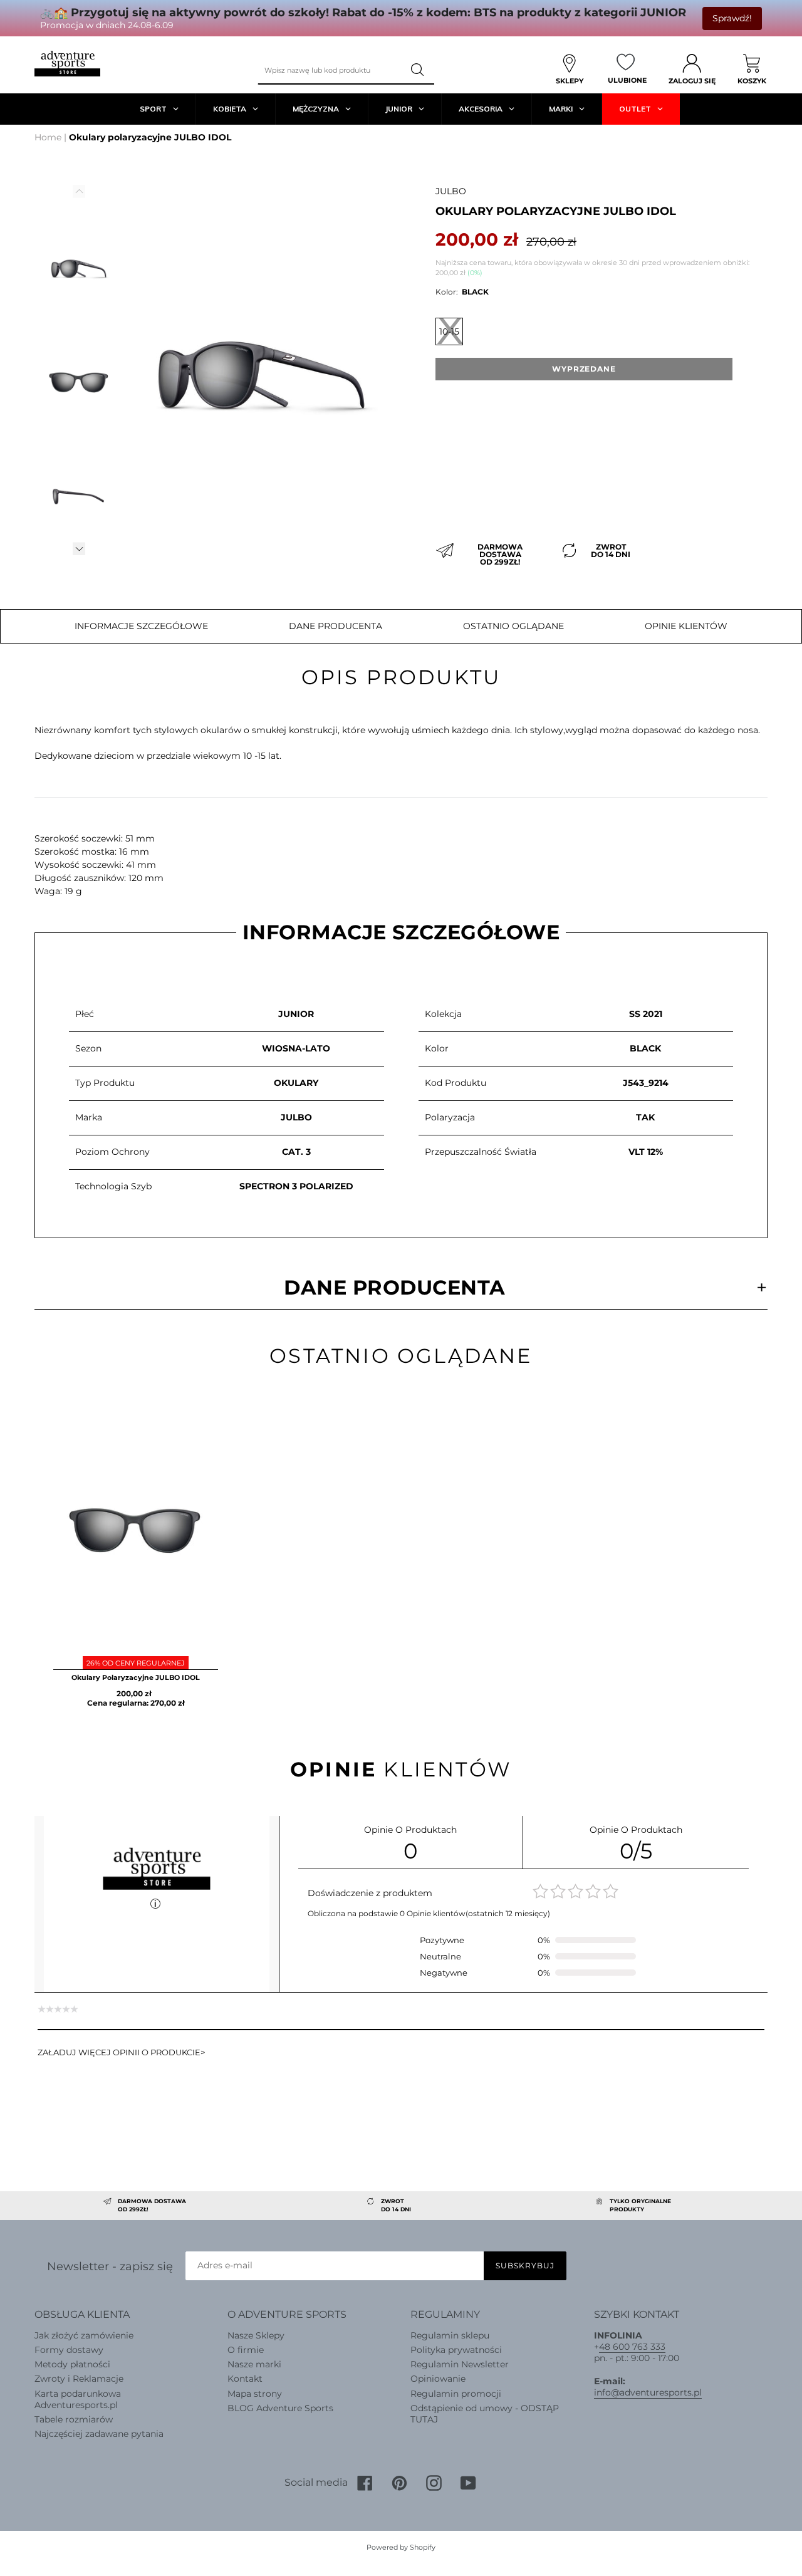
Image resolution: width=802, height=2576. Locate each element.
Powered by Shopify (401, 2547)
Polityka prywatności (456, 2350)
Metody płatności (72, 2364)
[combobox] (330, 70)
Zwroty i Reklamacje (79, 2379)
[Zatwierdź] (419, 70)
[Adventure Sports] (67, 64)
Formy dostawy (69, 2350)
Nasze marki (254, 2364)
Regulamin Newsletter (460, 2364)
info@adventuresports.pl (648, 2392)
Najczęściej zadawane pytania (99, 2434)
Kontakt (245, 2379)
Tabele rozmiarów (74, 2419)
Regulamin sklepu (450, 2335)
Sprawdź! (732, 18)
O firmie (246, 2350)
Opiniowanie (438, 2379)
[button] (79, 549)
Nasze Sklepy (256, 2335)
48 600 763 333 (632, 2347)
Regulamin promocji (456, 2394)
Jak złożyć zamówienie (84, 2335)
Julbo (451, 191)
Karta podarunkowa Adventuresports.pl (78, 2399)
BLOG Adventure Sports (280, 2408)
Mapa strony (255, 2394)
